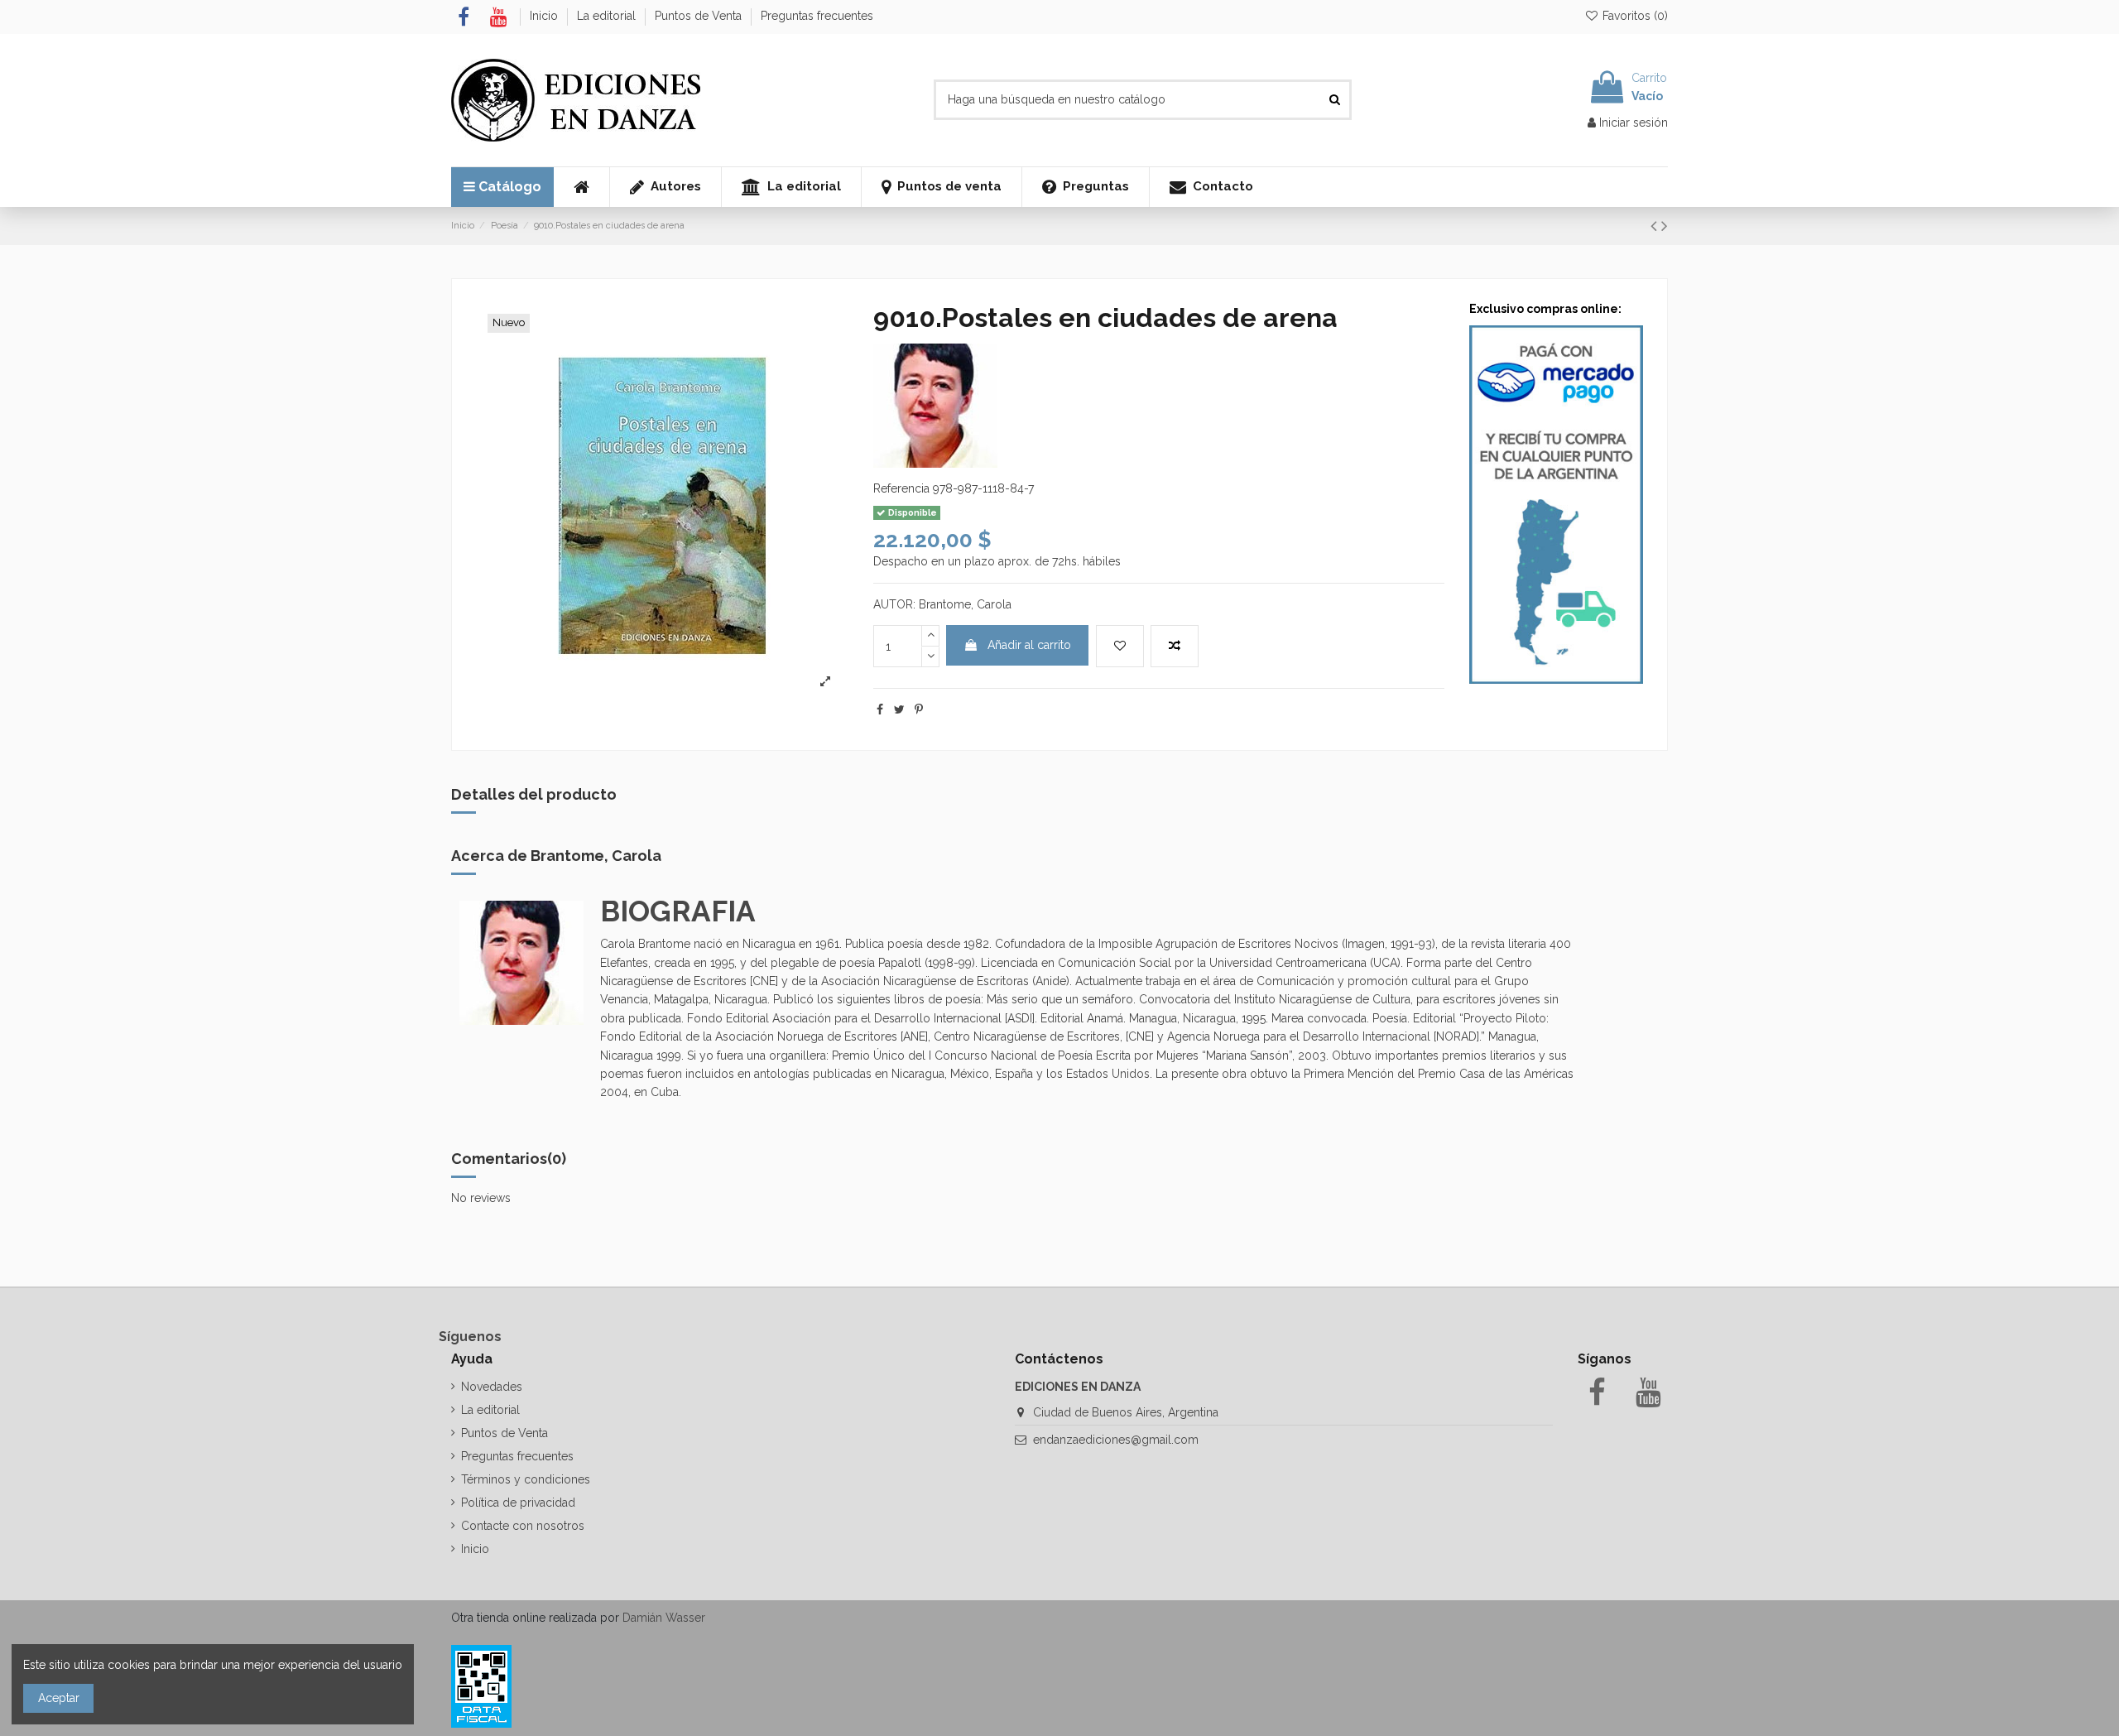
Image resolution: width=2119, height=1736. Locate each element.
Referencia (901, 488)
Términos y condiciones (526, 1479)
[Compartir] (880, 709)
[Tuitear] (899, 709)
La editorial (608, 16)
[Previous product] (1656, 226)
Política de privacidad (518, 1503)
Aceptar (59, 1698)
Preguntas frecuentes (817, 16)
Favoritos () (1634, 16)
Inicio (545, 16)
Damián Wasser (664, 1618)
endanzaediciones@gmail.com (1116, 1440)
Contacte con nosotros (523, 1526)
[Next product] (1665, 226)
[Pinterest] (919, 709)
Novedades (492, 1387)
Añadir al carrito (1029, 645)
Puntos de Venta (700, 16)
